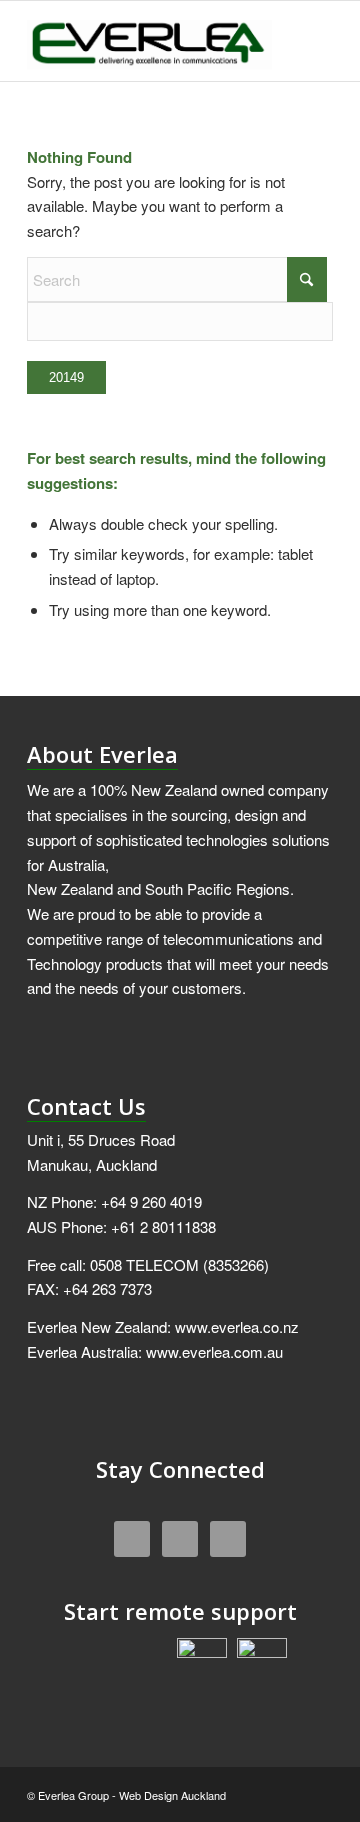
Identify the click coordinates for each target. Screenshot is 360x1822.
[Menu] (305, 41)
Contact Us (86, 1106)
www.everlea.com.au (214, 1351)
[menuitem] (305, 41)
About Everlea (102, 754)
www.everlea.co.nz (237, 1326)
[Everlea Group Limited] (149, 41)
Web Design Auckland (172, 1795)
